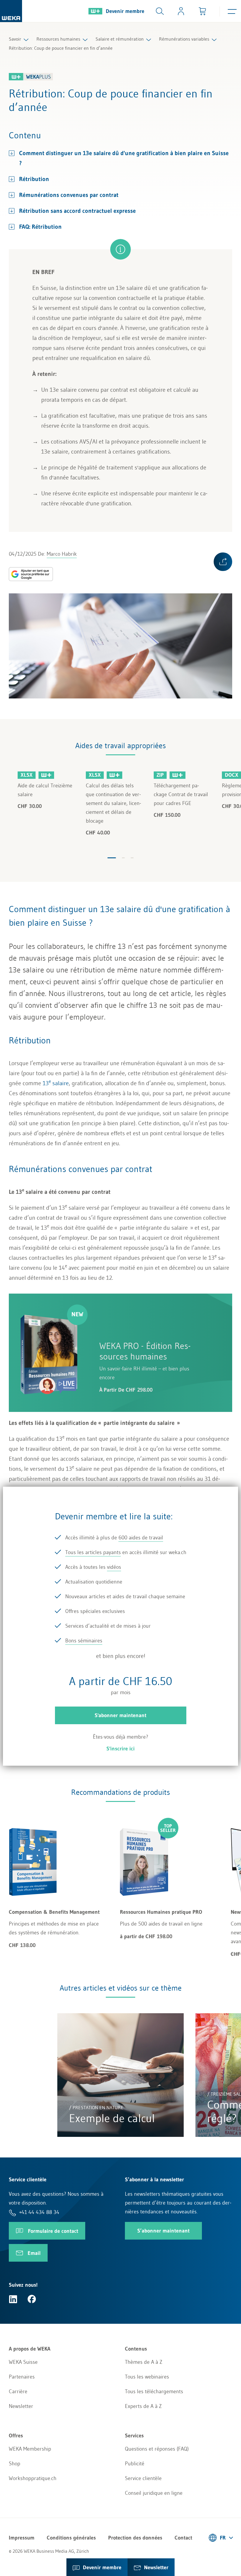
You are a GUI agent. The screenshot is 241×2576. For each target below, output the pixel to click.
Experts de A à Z (143, 2406)
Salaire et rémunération (120, 39)
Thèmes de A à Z (144, 2362)
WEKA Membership (30, 2449)
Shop (15, 2464)
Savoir (15, 39)
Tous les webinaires (147, 2377)
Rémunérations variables (184, 39)
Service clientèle (143, 2478)
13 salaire (56, 1083)
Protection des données (135, 2538)
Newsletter (21, 2406)
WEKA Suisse (23, 2362)
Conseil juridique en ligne (154, 2493)
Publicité (135, 2464)
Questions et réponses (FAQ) (157, 2449)
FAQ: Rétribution (40, 227)
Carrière (18, 2391)
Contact (183, 2538)
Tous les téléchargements (154, 2391)
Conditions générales (71, 2538)
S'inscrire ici (120, 1749)
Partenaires (22, 2377)
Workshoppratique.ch (33, 2478)
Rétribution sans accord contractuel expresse (77, 211)
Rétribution (34, 179)
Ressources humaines (58, 39)
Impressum (22, 2538)
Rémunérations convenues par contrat (70, 195)
